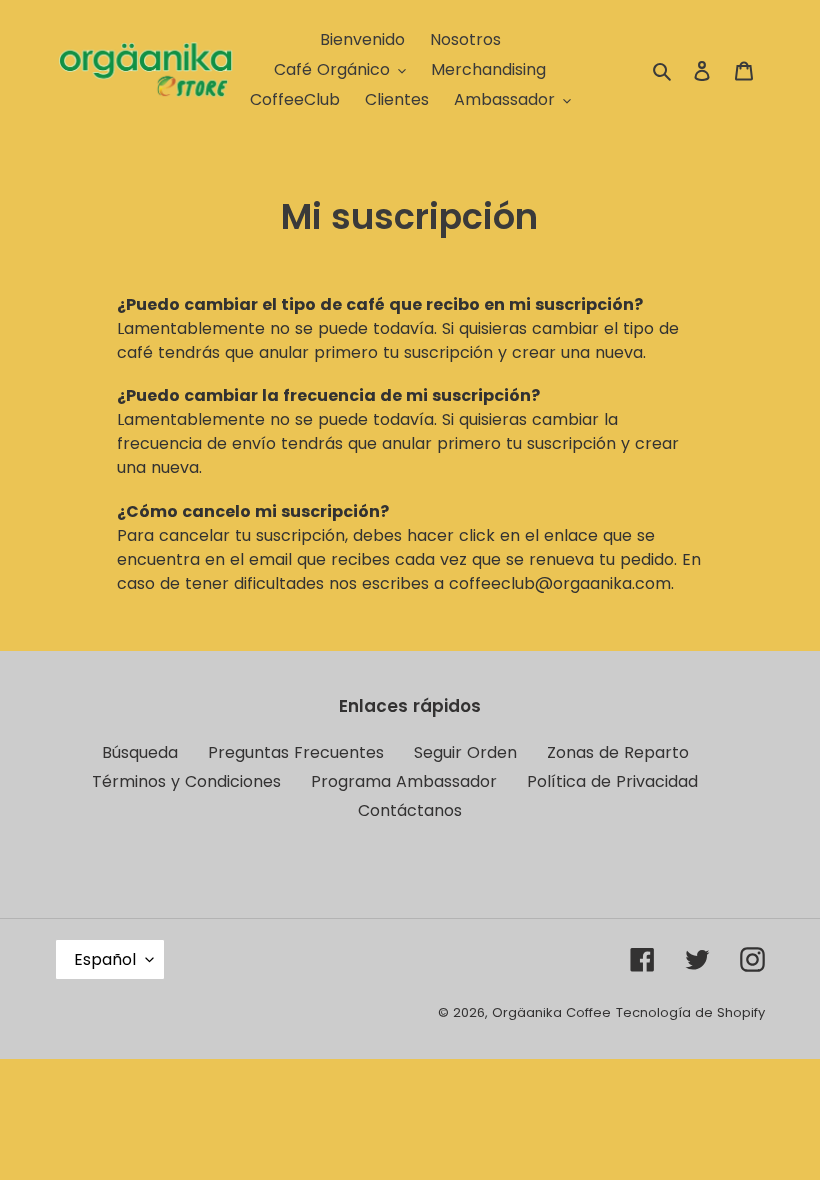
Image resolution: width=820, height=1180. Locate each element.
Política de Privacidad (612, 781)
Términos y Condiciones (186, 781)
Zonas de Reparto (618, 752)
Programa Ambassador (404, 781)
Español (105, 959)
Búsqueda (140, 752)
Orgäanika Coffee (551, 1012)
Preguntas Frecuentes (296, 752)
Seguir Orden (465, 752)
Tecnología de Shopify (690, 1012)
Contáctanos (410, 810)
